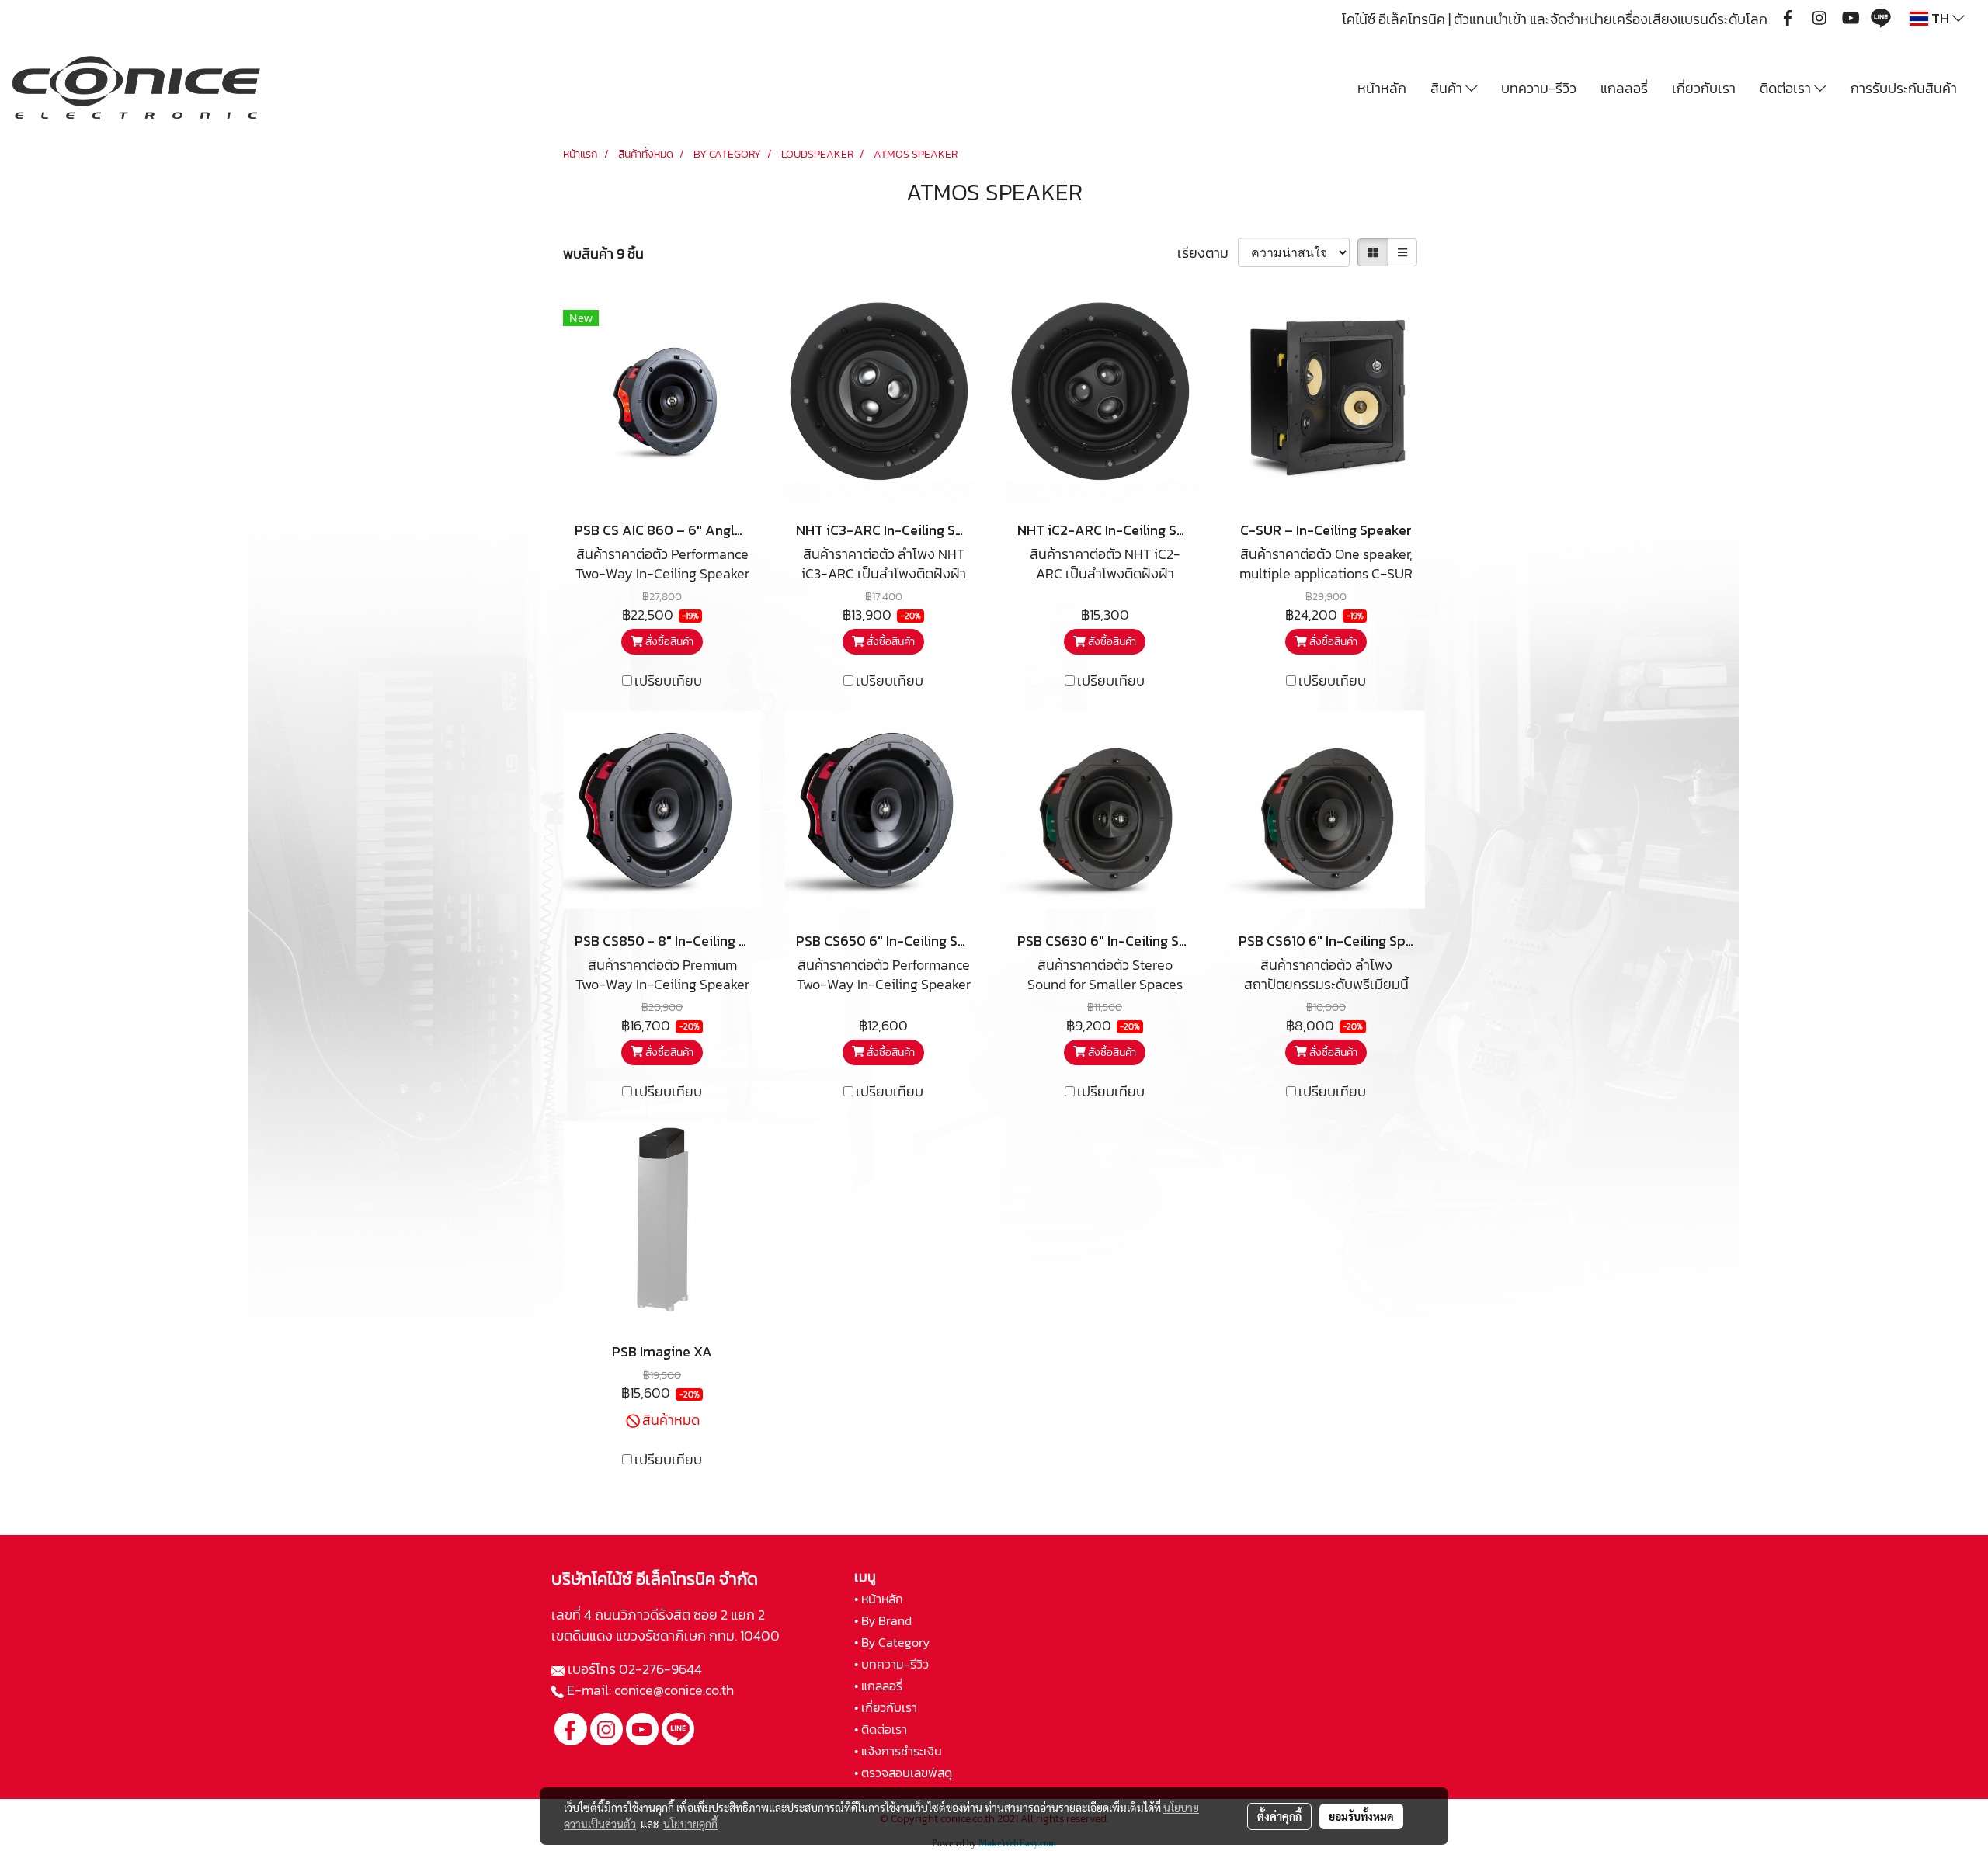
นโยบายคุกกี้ (690, 1824)
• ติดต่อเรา (881, 1729)
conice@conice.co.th (676, 1690)
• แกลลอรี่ (878, 1686)
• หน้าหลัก (879, 1599)
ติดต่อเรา (1787, 88)
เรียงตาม (1208, 253)
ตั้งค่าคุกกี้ (1279, 1816)
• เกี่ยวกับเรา (886, 1707)
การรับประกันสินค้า (1904, 88)
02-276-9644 (660, 1669)
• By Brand (883, 1620)
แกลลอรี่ (1624, 88)
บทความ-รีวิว (1539, 88)
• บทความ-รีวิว (891, 1664)
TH (1940, 18)
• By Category (892, 1642)
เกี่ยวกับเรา (1704, 88)
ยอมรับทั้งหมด (1361, 1816)
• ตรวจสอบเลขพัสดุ (903, 1773)
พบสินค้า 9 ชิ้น (603, 254)
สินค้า (1448, 88)
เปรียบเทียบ (668, 681)
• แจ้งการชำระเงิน (898, 1751)
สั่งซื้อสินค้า (668, 642)
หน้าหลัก (1382, 88)
